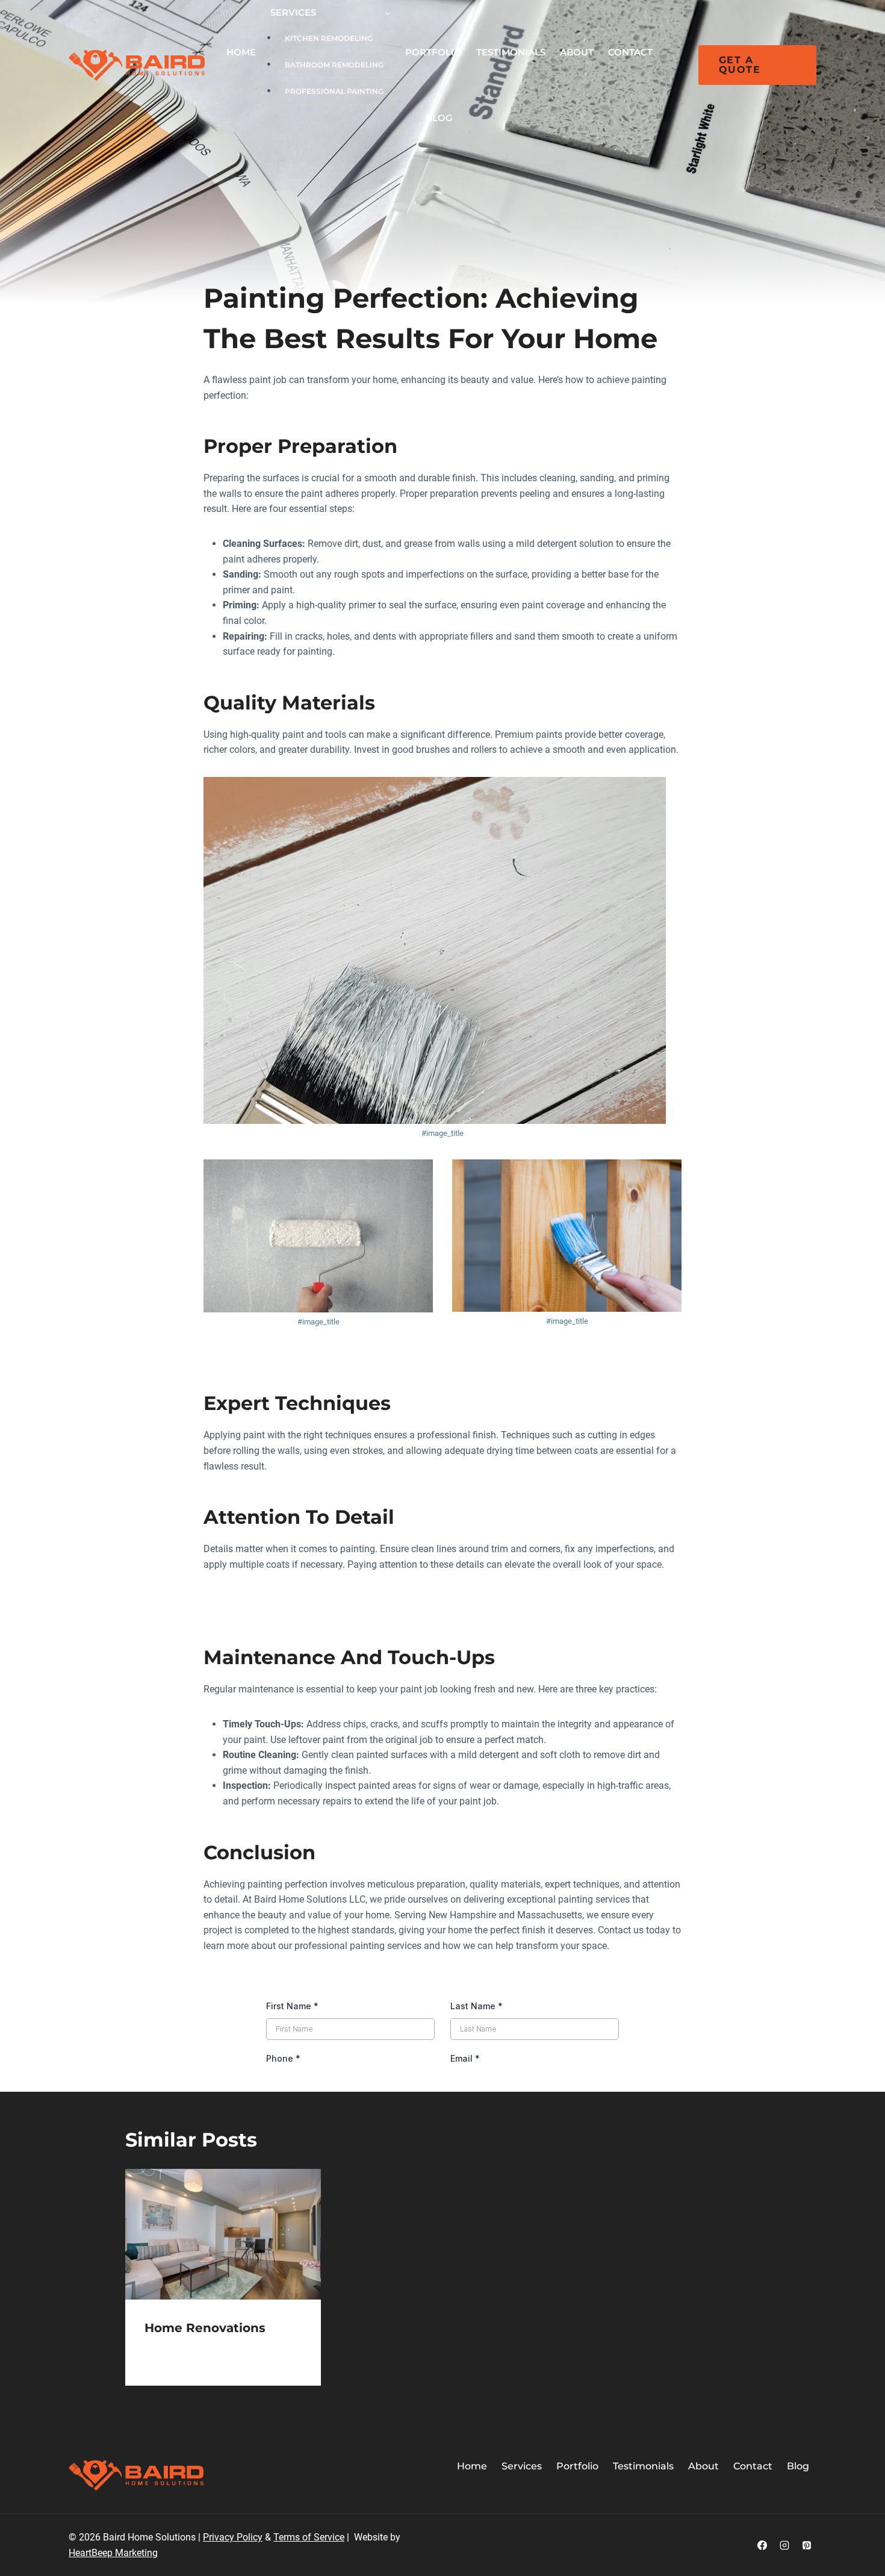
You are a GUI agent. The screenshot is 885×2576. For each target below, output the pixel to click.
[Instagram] (784, 2545)
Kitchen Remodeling (329, 38)
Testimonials (511, 52)
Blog (439, 118)
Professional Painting (334, 91)
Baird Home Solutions (191, 2350)
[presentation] (223, 2234)
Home (241, 52)
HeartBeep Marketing (113, 2553)
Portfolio (433, 52)
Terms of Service (309, 2537)
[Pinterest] (807, 2545)
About (577, 52)
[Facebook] (762, 2545)
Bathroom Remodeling (334, 65)
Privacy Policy (233, 2537)
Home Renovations (205, 2328)
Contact (630, 52)
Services (522, 2466)
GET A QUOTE (740, 65)
